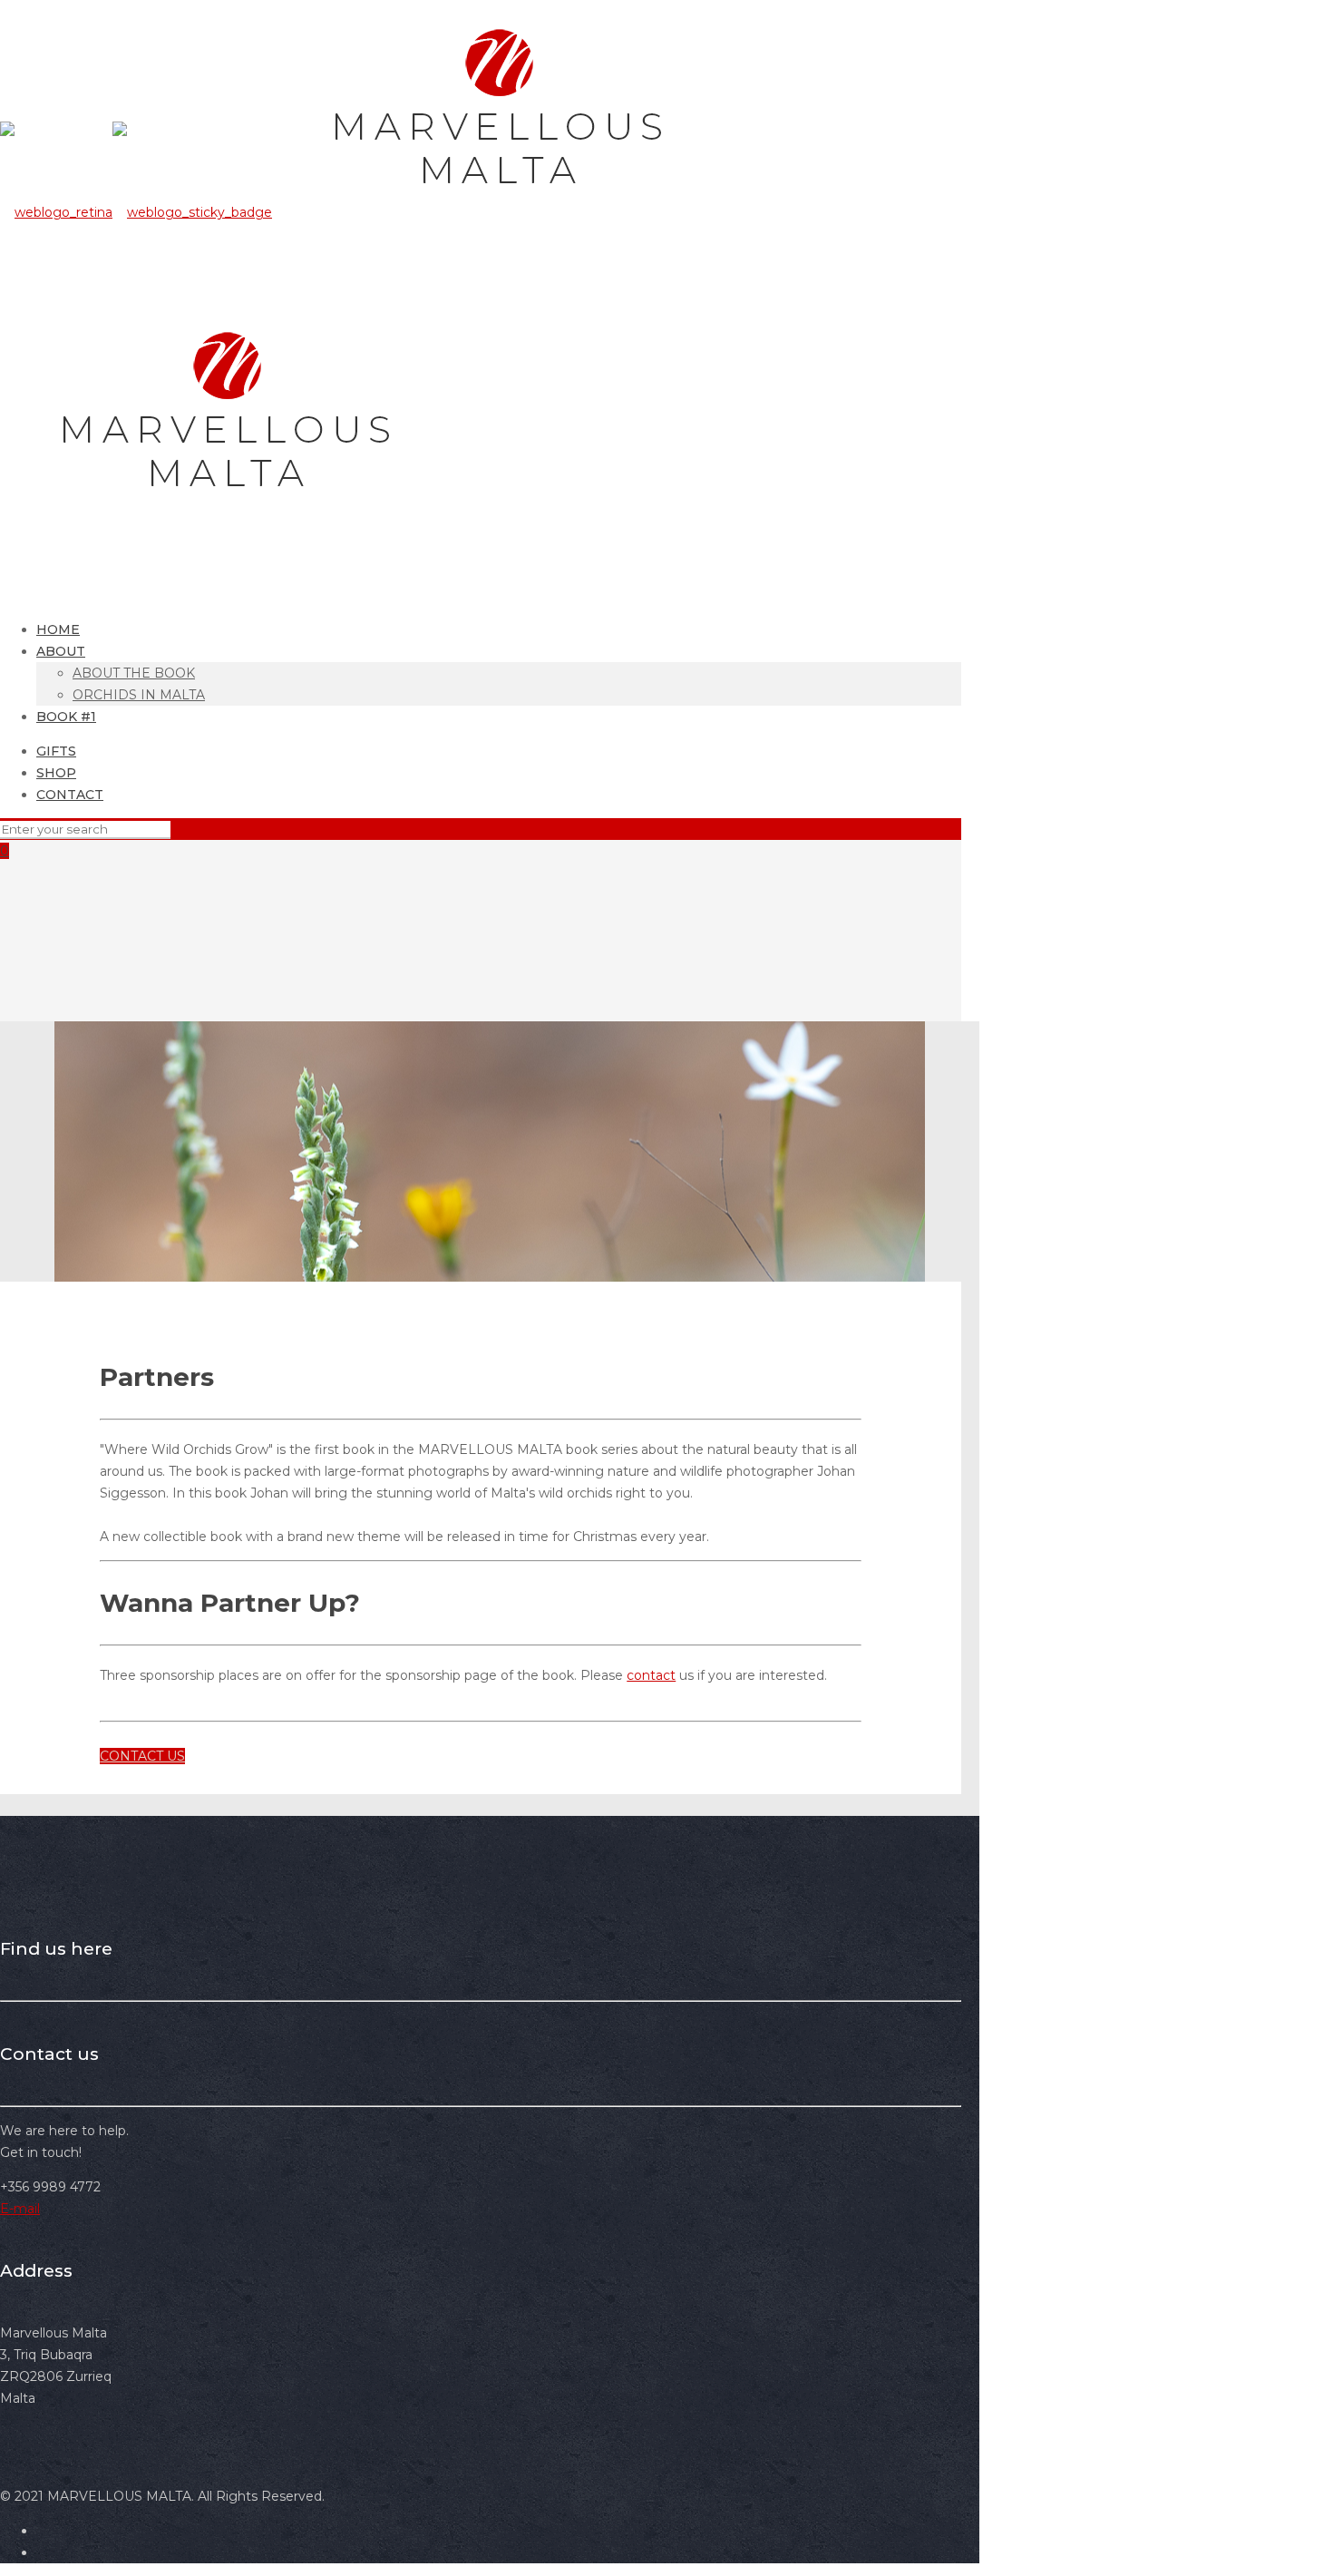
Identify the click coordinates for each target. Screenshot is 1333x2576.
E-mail (20, 2209)
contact (651, 1675)
